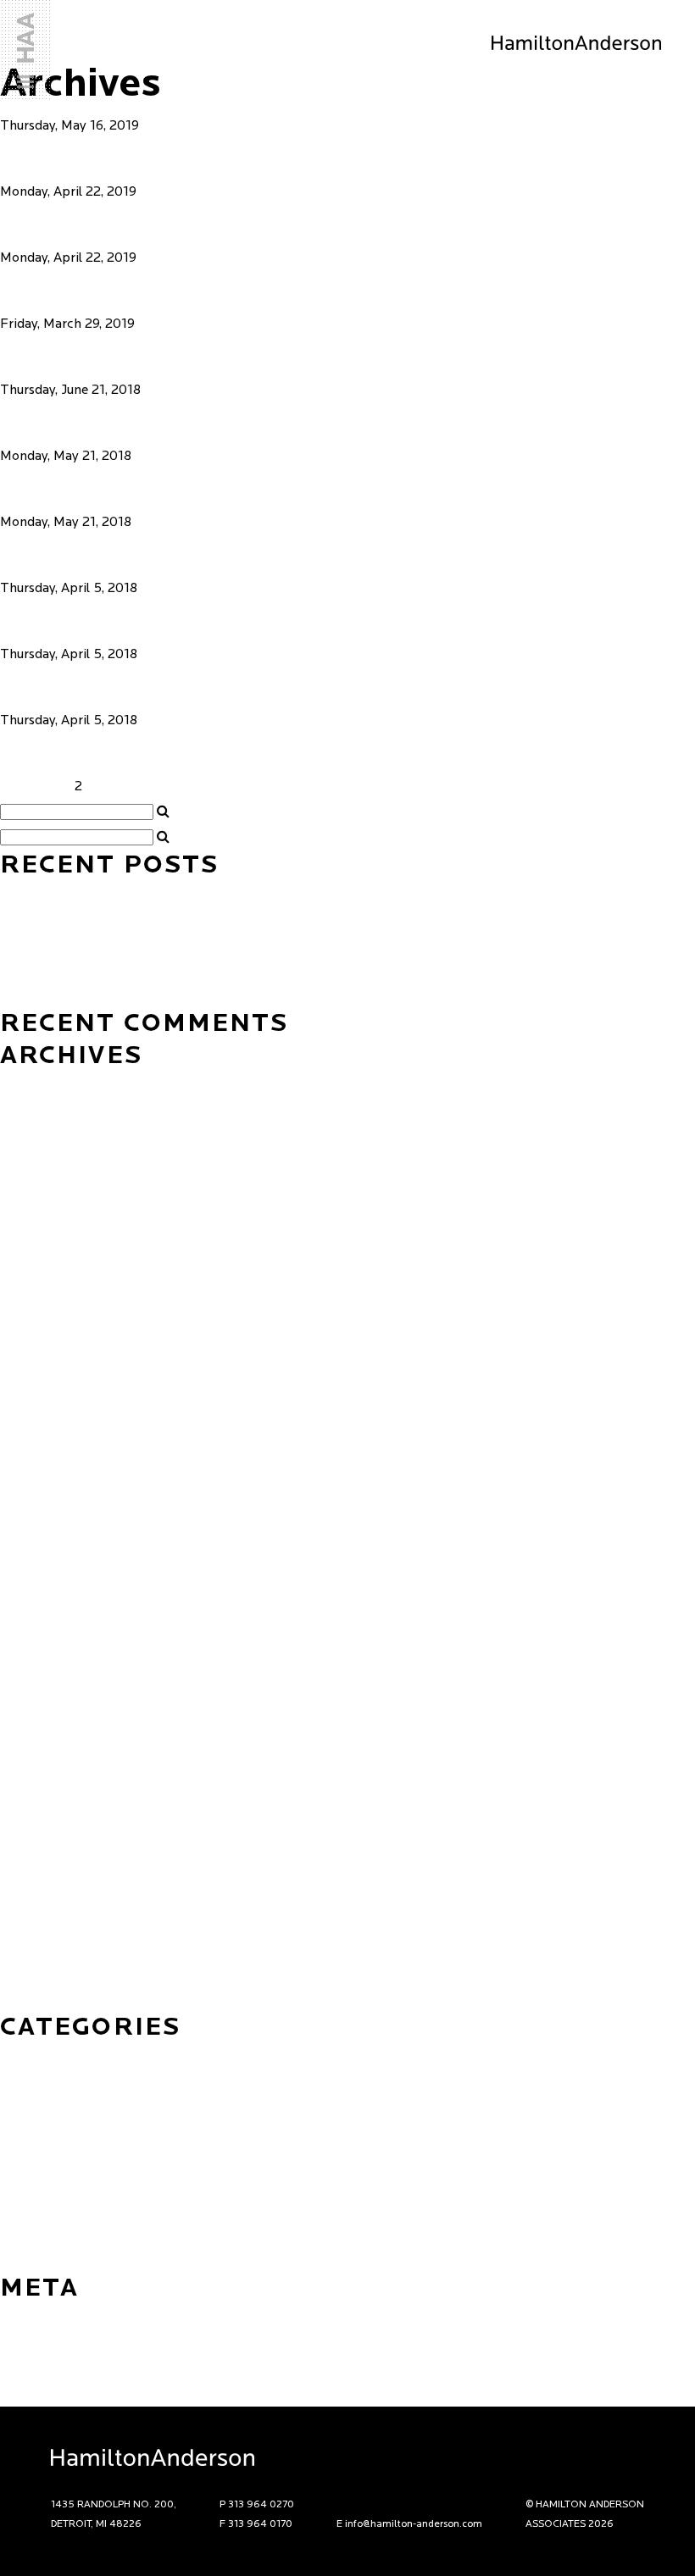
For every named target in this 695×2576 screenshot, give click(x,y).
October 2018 (42, 1644)
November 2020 (50, 1492)
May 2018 (29, 1720)
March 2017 (36, 2000)
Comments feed (47, 2368)
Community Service (58, 2083)
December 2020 (49, 1466)
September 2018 (51, 1670)
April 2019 (31, 1619)
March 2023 (36, 1212)
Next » (140, 787)
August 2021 (37, 1390)
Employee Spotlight (61, 2134)
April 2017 (31, 1975)
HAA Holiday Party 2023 (74, 945)
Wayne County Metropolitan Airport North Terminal (335, 423)
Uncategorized (44, 2261)
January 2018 (39, 1797)
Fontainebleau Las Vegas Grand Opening (121, 920)
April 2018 (31, 1746)
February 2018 (44, 1771)
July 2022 (29, 1288)
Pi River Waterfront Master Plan (207, 489)
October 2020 (43, 1517)
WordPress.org (44, 2394)
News (17, 2159)
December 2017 (47, 1822)
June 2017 (30, 1924)
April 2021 (31, 1441)
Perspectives (38, 2185)
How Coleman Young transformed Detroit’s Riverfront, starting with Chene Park (236, 895)
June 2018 (30, 1695)
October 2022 (42, 1263)
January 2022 (40, 1339)
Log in (19, 2318)
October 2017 (42, 1873)
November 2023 (49, 1136)
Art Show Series (48, 2058)
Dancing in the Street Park (172, 158)
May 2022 (30, 1314)
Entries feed (36, 2343)
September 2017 (51, 1898)
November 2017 (48, 1848)
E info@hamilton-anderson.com (409, 2524)
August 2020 (38, 1568)
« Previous (31, 787)
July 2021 (28, 1415)
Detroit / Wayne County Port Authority (246, 687)
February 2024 (44, 1085)
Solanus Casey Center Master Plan (227, 291)
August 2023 (38, 1187)
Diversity (26, 2108)
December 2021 (47, 1365)
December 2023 (48, 1111)
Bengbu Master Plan (136, 555)
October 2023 (42, 1161)
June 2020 (31, 1593)
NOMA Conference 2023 (74, 996)
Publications (37, 2235)
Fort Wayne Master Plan (157, 753)
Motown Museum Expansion (188, 224)
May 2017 (29, 1949)
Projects (25, 2210)
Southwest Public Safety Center (208, 621)
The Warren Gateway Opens (83, 971)
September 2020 (52, 1543)
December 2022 (48, 1238)
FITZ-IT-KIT (78, 357)
